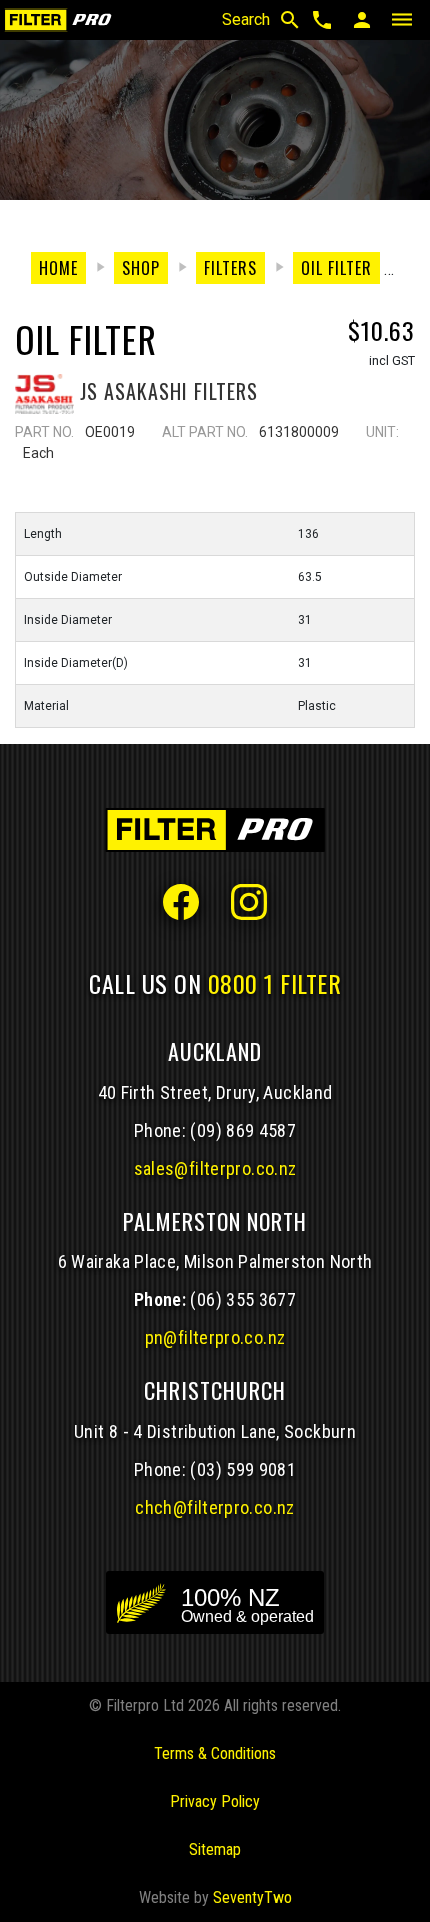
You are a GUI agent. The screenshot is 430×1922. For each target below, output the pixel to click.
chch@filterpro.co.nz (214, 1507)
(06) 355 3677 (243, 1299)
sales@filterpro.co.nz (215, 1168)
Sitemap (215, 1849)
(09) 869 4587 (243, 1130)
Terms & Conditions (215, 1753)
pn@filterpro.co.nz (215, 1337)
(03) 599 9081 (243, 1469)
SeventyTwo (252, 1897)
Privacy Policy (215, 1801)
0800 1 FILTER (275, 983)
